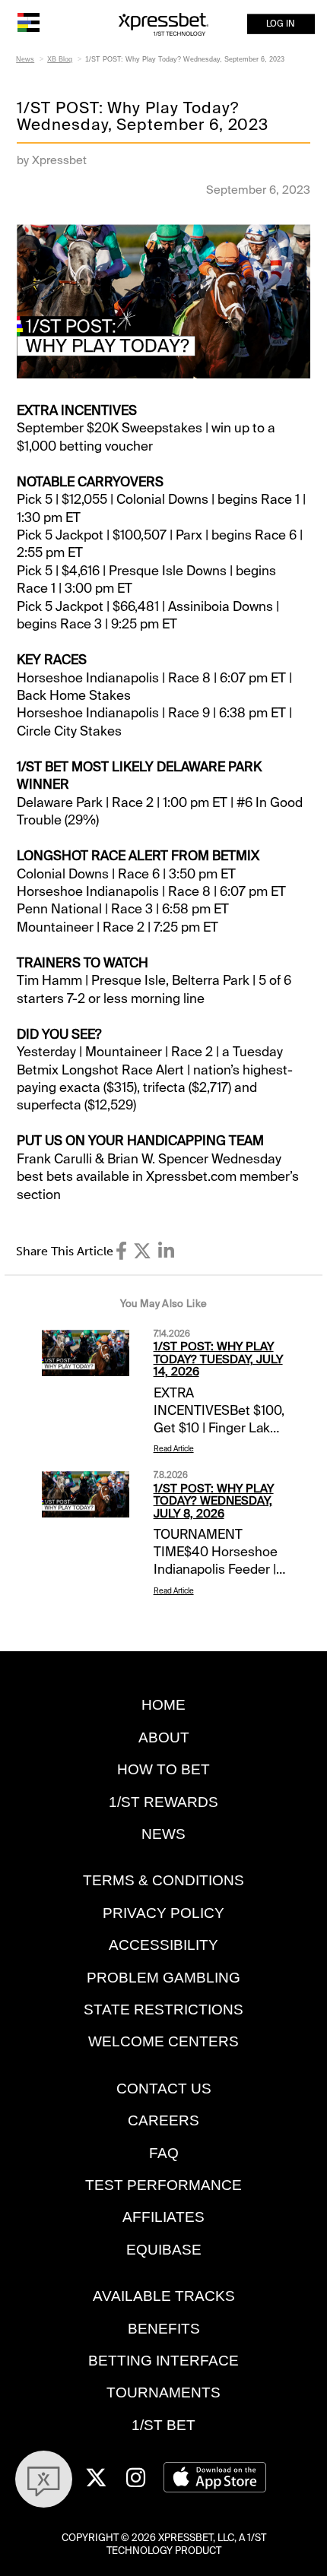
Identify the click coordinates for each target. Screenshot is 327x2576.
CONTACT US (164, 2089)
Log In (281, 24)
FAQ (164, 2153)
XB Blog (60, 59)
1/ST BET (163, 2425)
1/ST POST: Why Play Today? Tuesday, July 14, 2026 (218, 1359)
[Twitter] (142, 1251)
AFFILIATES (163, 2217)
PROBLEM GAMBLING (163, 1978)
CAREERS (163, 2120)
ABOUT (164, 1737)
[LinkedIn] (166, 1251)
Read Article (174, 1449)
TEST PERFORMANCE (163, 2185)
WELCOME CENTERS (163, 2041)
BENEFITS (164, 2329)
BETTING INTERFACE (163, 2361)
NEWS (163, 1834)
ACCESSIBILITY (163, 1945)
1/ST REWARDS (163, 1802)
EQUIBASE (164, 2250)
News (25, 59)
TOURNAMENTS (163, 2392)
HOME (163, 1705)
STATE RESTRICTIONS (163, 2010)
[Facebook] (121, 1251)
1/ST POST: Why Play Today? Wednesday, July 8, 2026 (214, 1501)
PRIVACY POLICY (163, 1913)
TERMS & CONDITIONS (163, 1880)
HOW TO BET (163, 1769)
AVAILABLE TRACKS (164, 2296)
